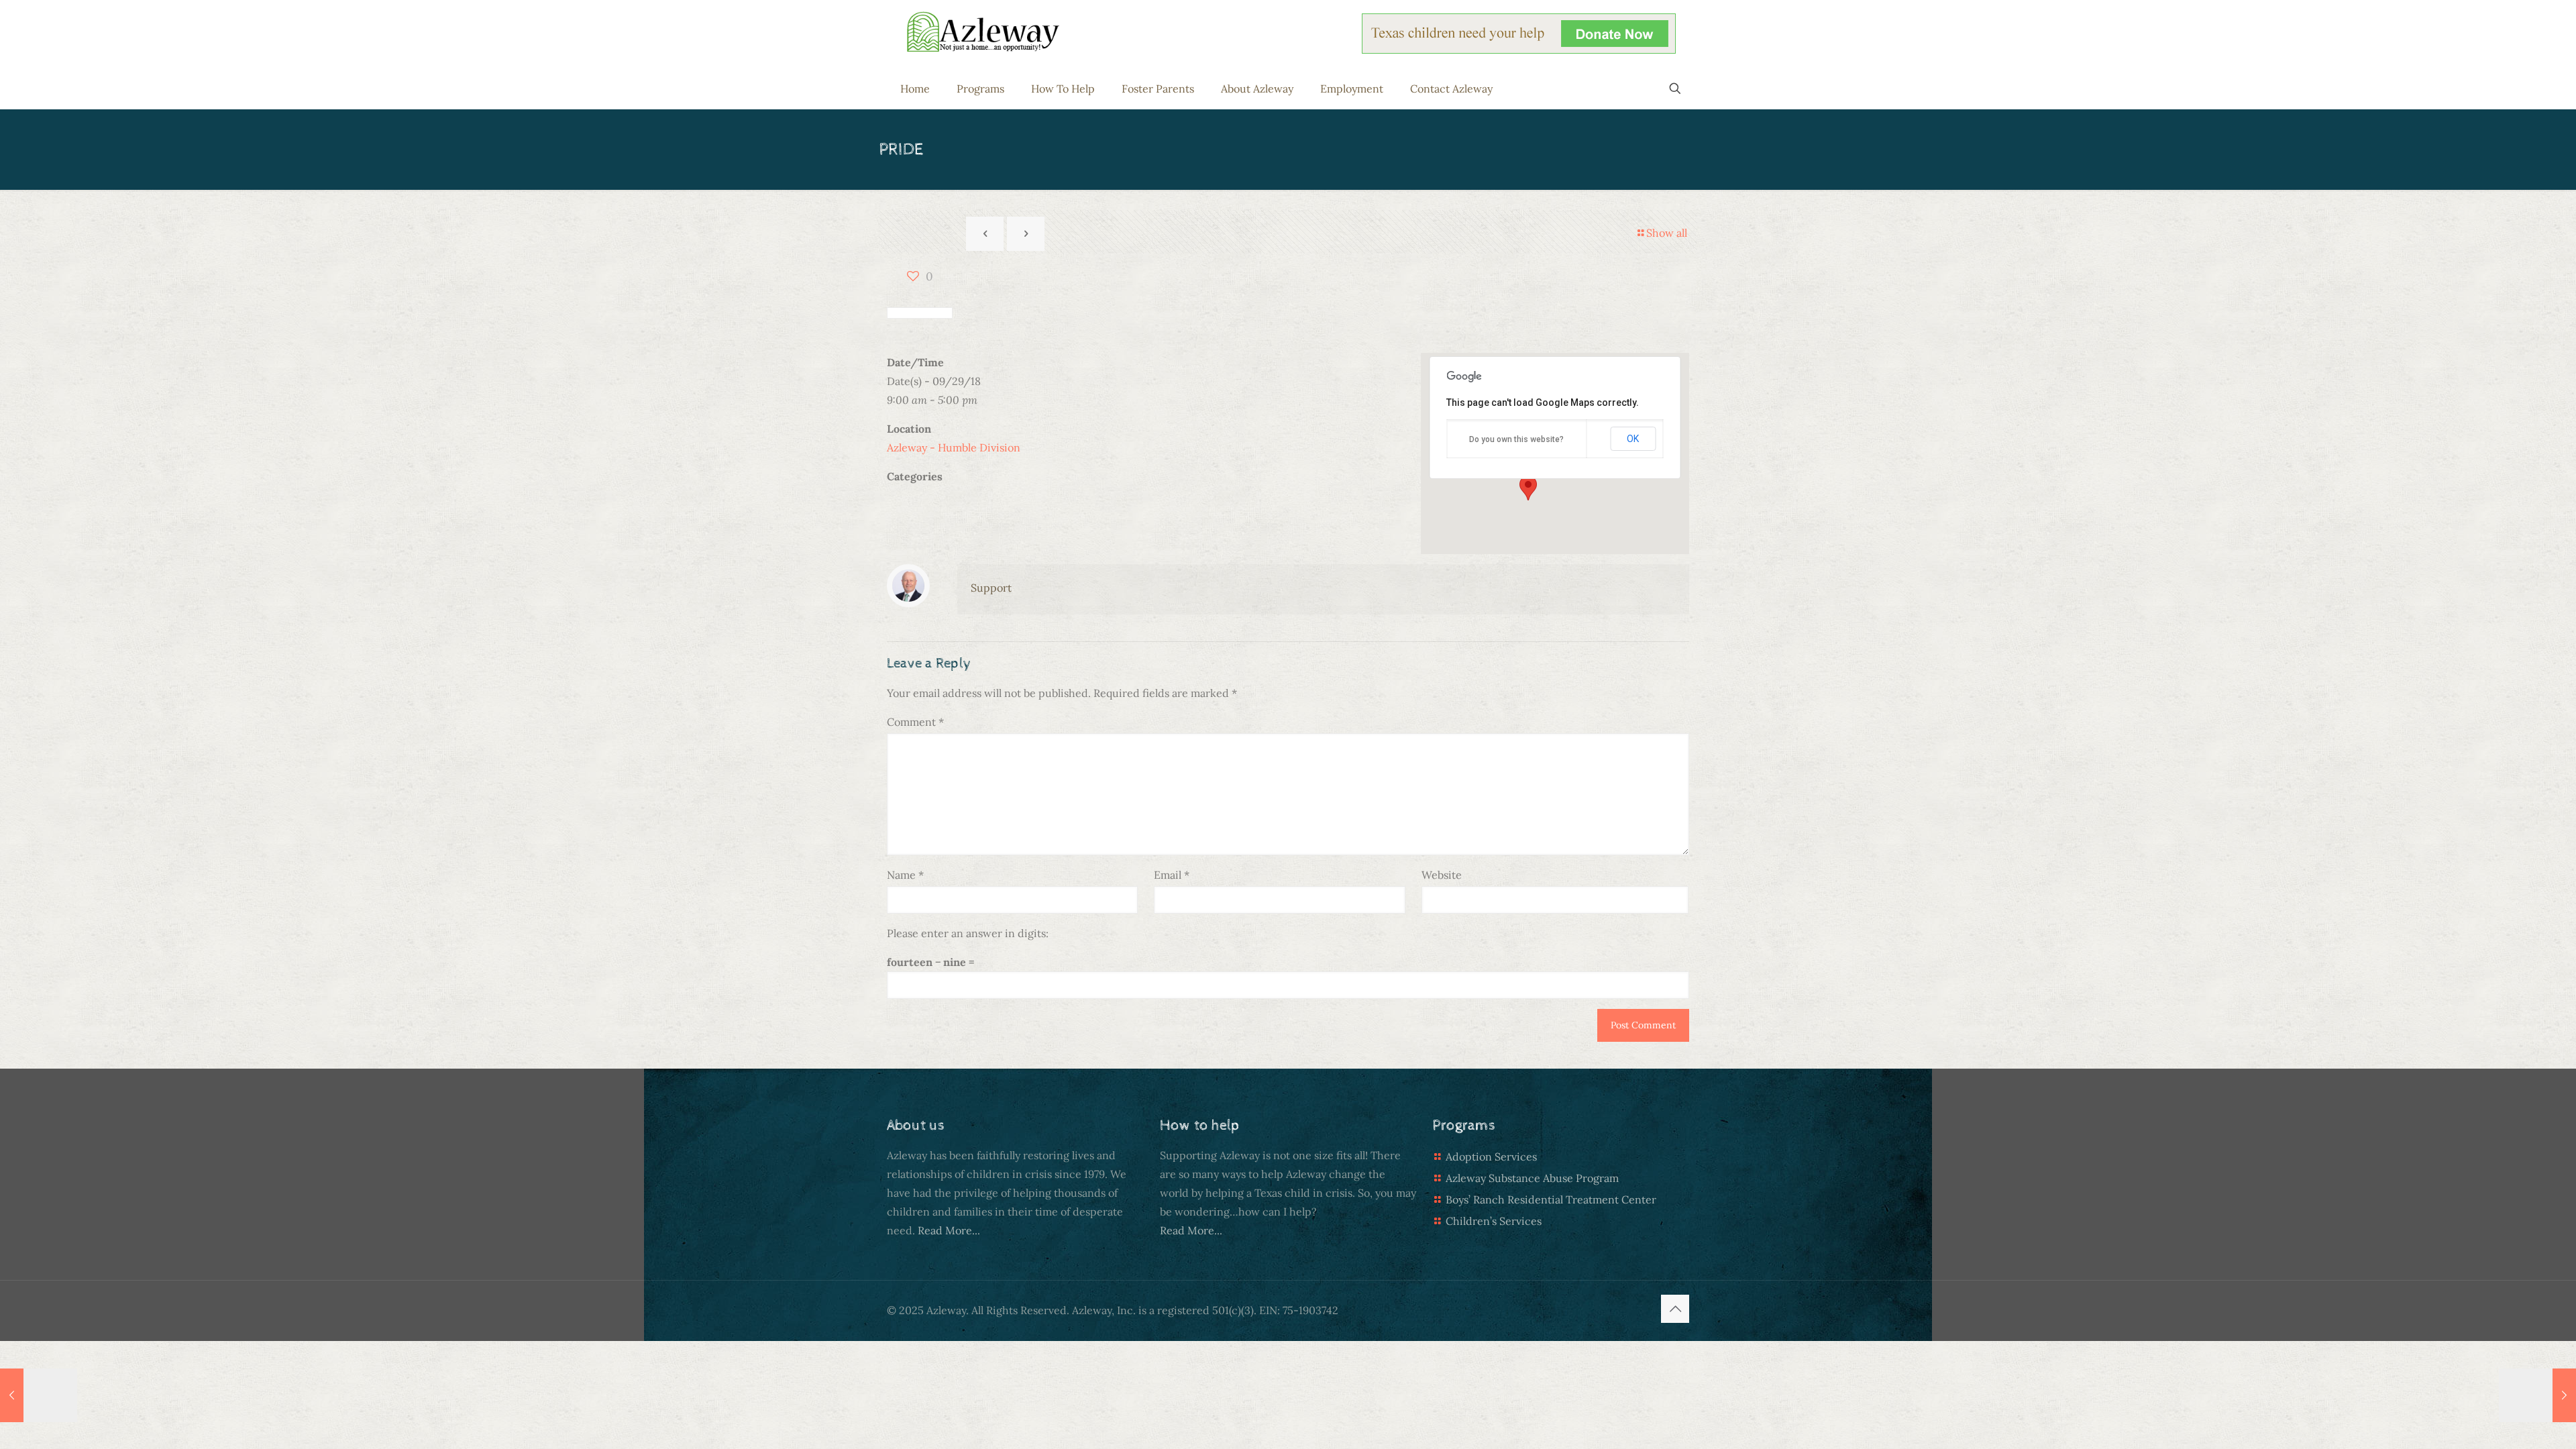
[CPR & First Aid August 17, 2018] (2537, 1395)
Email (1172, 875)
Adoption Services (1491, 1157)
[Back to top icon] (1675, 1309)
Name (905, 875)
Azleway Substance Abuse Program (1532, 1178)
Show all (1667, 233)
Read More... (949, 1230)
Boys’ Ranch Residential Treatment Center (1551, 1199)
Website (1442, 875)
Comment (915, 722)
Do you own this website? (1516, 439)
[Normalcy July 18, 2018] (39, 1395)
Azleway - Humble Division (954, 447)
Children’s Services (1494, 1221)
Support (991, 588)
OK (1633, 439)
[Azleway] (983, 31)
